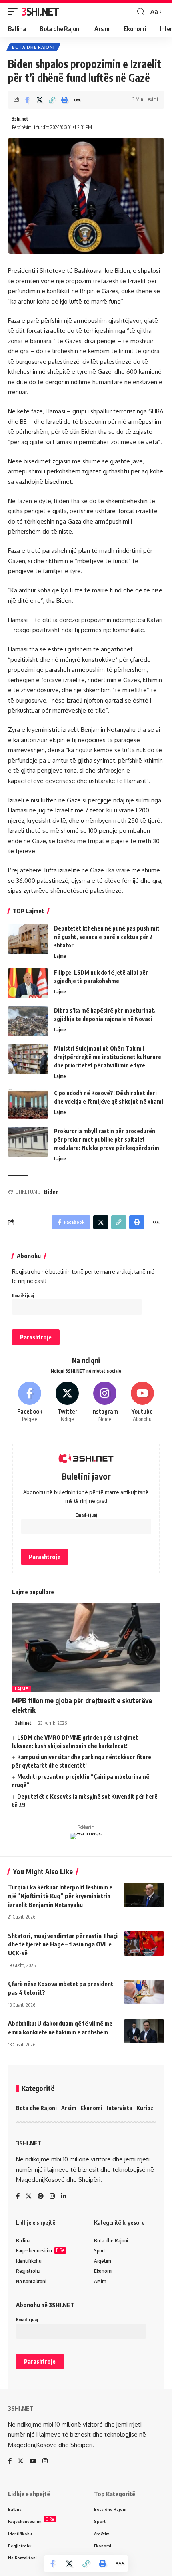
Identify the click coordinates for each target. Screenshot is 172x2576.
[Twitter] (67, 1403)
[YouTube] (33, 2461)
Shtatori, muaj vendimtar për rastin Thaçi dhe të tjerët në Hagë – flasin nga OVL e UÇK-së (63, 1944)
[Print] (64, 100)
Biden (51, 1192)
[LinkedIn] (63, 2197)
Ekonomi (91, 2108)
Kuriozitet (150, 2108)
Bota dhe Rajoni (33, 47)
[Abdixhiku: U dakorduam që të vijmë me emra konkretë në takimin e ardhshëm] (144, 2031)
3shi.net (20, 119)
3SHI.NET (40, 11)
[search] (141, 12)
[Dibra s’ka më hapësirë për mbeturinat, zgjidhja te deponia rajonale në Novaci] (28, 1021)
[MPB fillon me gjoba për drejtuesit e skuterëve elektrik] (86, 1648)
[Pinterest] (41, 2197)
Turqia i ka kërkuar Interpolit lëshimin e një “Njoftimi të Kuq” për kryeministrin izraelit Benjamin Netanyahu (60, 1896)
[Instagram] (105, 1403)
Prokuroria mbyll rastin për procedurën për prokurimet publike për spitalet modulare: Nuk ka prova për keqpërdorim (107, 1139)
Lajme (60, 956)
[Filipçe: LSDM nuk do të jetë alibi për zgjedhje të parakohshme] (28, 983)
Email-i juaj (23, 1295)
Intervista (120, 2108)
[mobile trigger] (15, 12)
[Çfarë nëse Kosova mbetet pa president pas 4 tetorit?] (144, 1992)
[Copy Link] (52, 100)
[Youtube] (142, 1403)
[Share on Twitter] (40, 100)
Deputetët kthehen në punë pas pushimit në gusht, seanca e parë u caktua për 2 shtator (107, 937)
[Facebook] (30, 1403)
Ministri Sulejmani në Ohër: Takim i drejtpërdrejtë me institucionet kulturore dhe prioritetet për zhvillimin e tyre (108, 1057)
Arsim (69, 2108)
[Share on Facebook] (27, 100)
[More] (77, 100)
